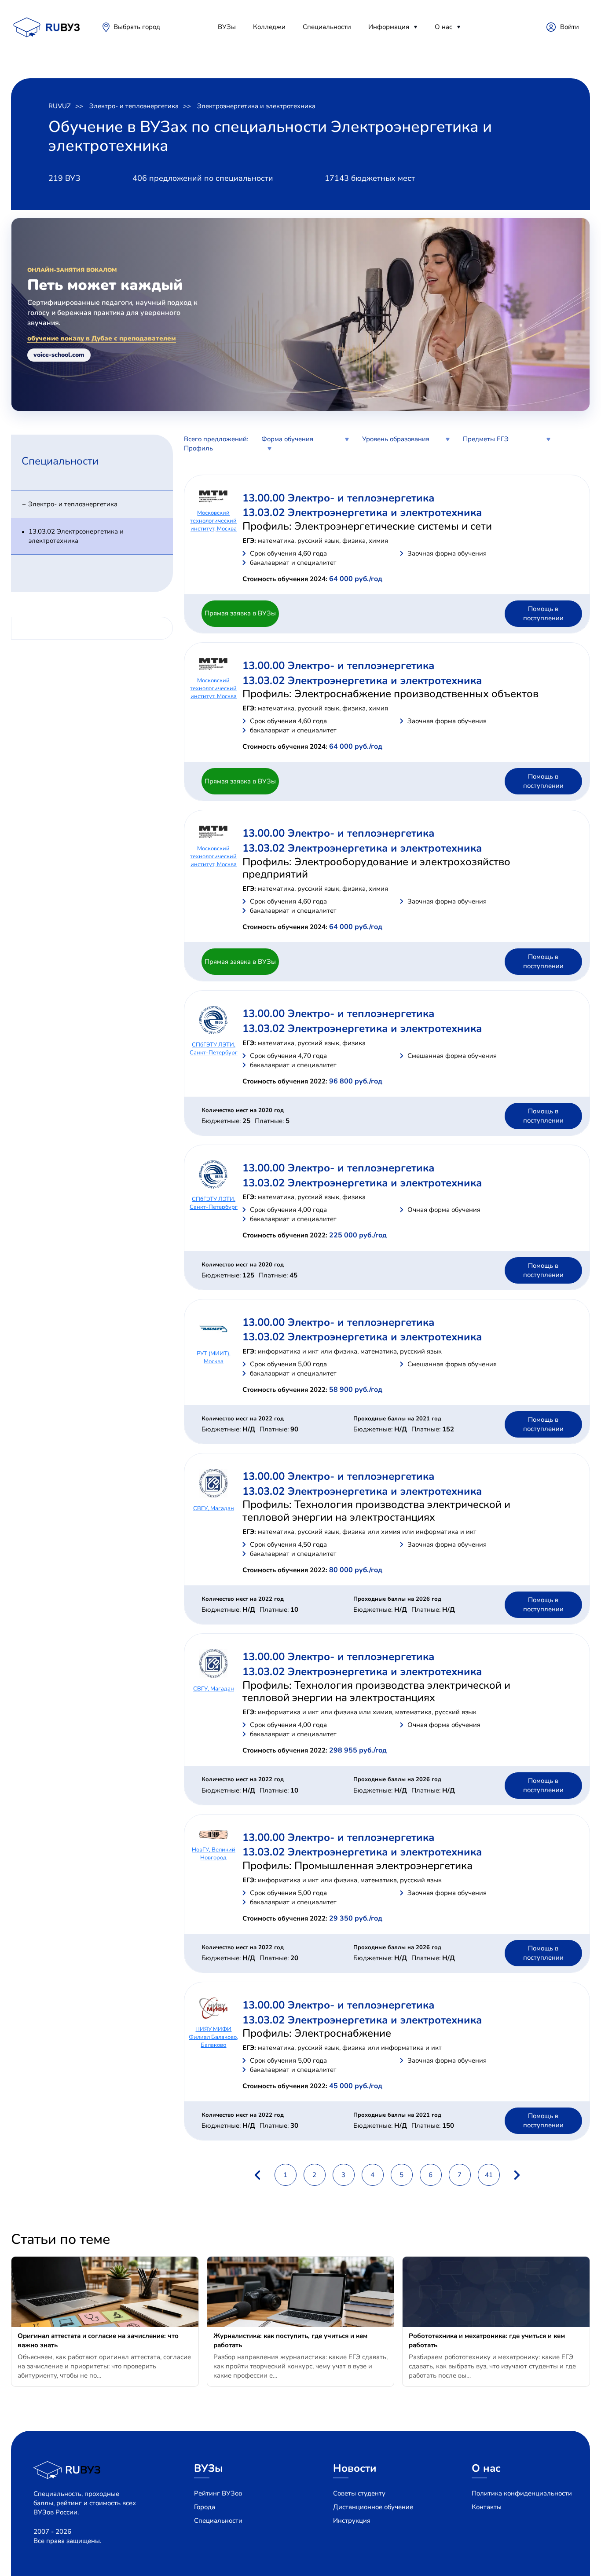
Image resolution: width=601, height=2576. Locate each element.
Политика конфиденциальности (522, 2493)
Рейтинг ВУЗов (218, 2493)
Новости (355, 2468)
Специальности (327, 27)
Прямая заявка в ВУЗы (240, 613)
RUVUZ (60, 106)
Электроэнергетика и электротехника (256, 106)
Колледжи (269, 27)
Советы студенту (359, 2493)
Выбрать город (137, 27)
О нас (443, 27)
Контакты (487, 2507)
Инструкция (352, 2521)
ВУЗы (227, 27)
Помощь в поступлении (543, 613)
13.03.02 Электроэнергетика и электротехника (76, 536)
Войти (570, 27)
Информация (389, 27)
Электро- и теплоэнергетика (134, 106)
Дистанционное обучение (373, 2507)
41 (489, 2175)
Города (205, 2507)
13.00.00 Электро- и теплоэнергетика (338, 498)
